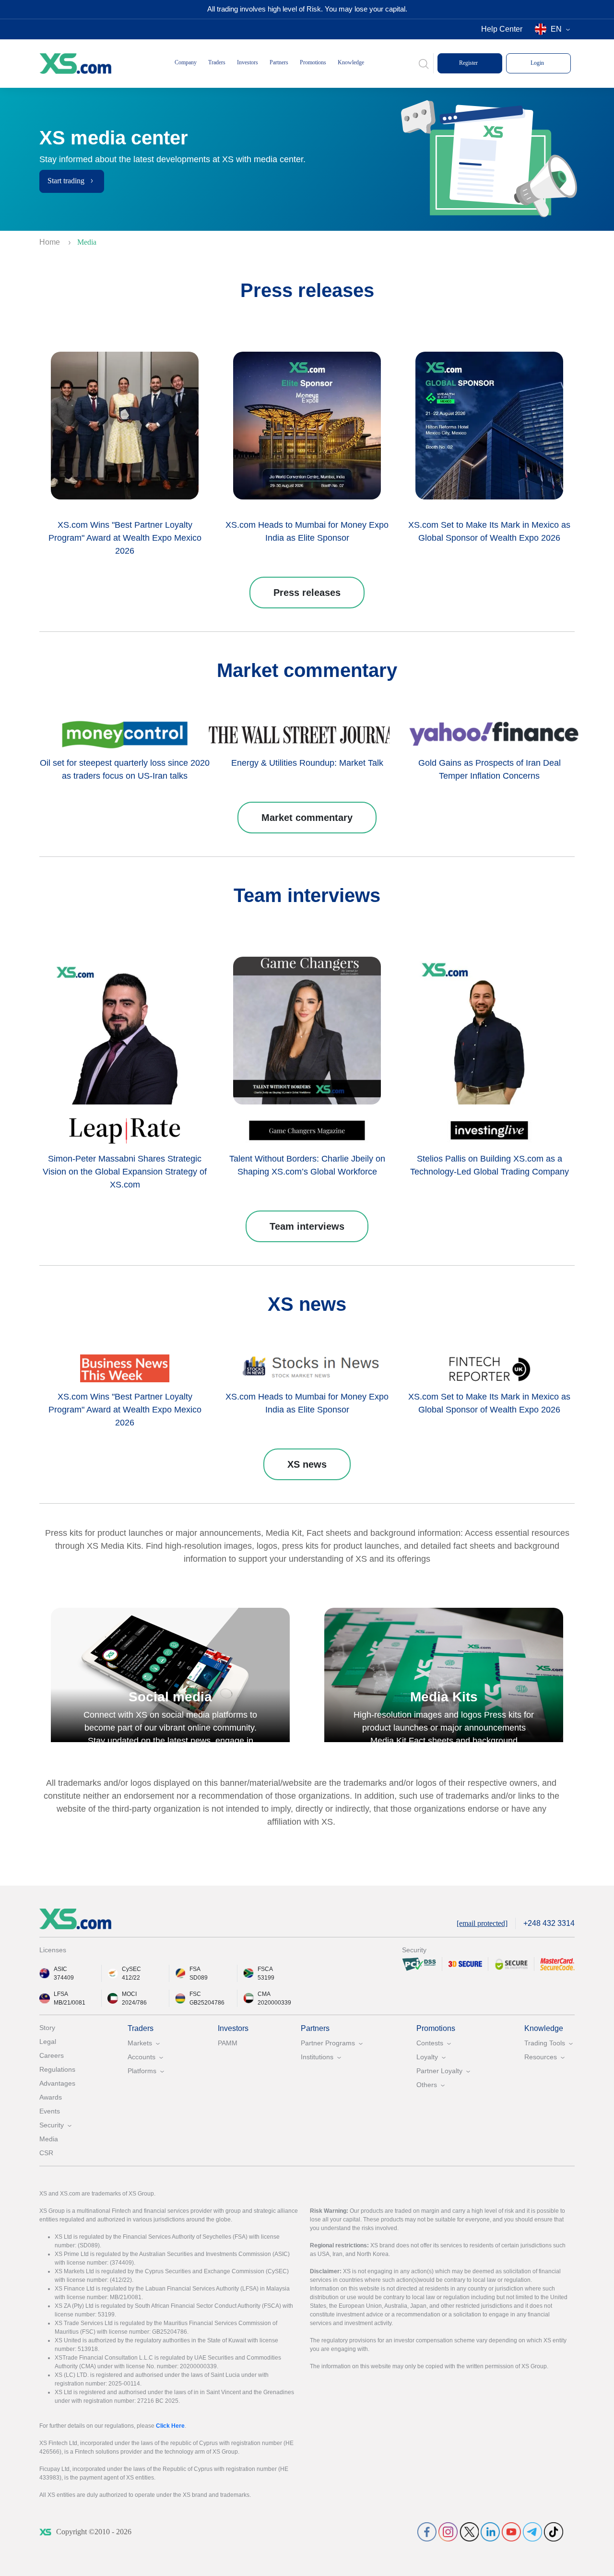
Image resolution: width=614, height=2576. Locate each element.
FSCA (265, 1969)
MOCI (129, 1994)
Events (50, 2111)
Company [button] (186, 62)
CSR (46, 2153)
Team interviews (307, 1226)
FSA (195, 1969)
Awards (51, 2097)
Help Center (502, 29)
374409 (64, 1978)
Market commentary (307, 818)
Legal (48, 2042)
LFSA (61, 1994)
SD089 (199, 1978)
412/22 (131, 1978)
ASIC (60, 1969)
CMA (264, 1994)
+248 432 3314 (549, 1923)
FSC (195, 1994)
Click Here (170, 2426)
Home (51, 242)
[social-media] (427, 2532)
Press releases (307, 593)
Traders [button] (217, 62)
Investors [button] (248, 62)
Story (47, 2028)
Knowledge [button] (351, 62)
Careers (52, 2055)
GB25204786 (207, 2003)
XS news (307, 1464)
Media (49, 2139)
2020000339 (274, 2003)
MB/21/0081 (70, 2003)
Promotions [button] (313, 62)
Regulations (57, 2069)
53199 (266, 1978)
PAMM (228, 2043)
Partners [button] (279, 62)
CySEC (131, 1969)
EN (556, 29)
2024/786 (134, 2003)
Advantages (57, 2083)
